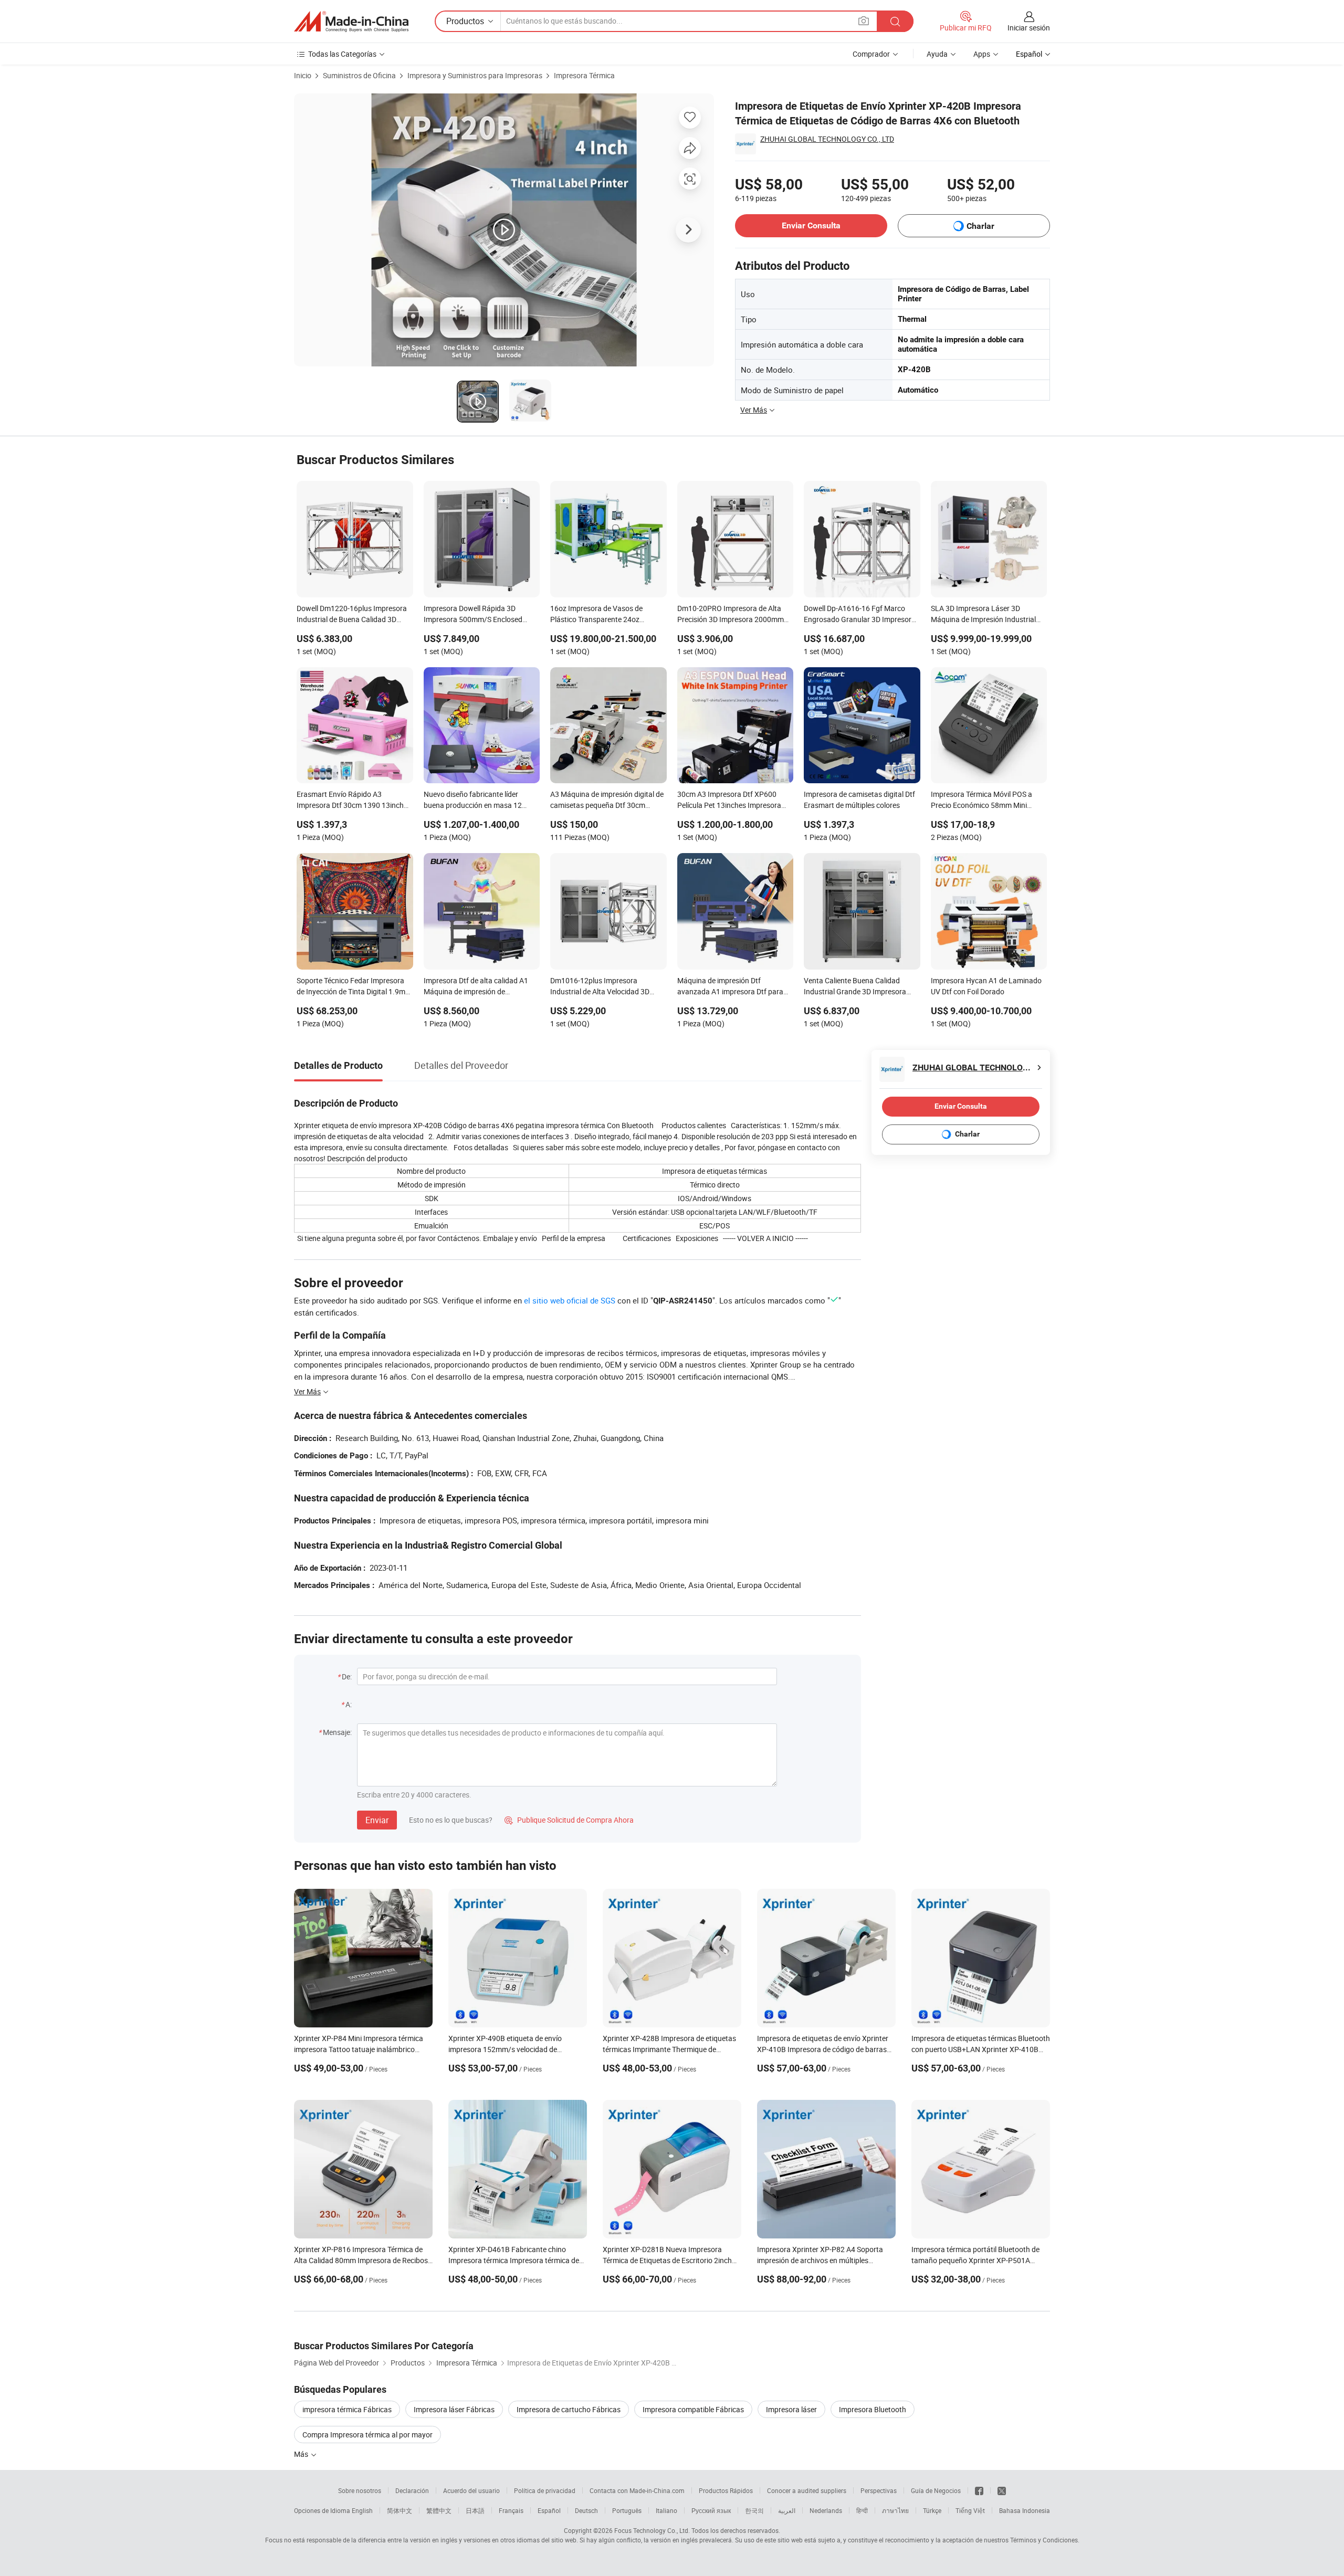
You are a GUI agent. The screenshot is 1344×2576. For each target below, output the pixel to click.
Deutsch (586, 2510)
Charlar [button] (980, 226)
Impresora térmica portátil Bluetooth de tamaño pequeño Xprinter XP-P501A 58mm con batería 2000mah (975, 2260)
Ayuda (937, 54)
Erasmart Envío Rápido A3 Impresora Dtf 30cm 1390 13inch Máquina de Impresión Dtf (350, 801)
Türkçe (932, 2510)
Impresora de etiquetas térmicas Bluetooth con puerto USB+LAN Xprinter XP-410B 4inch (981, 2049)
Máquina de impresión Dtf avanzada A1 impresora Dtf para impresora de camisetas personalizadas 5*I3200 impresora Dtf (733, 987)
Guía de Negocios (936, 2490)
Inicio (303, 75)
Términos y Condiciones (1044, 2540)
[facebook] (979, 2490)
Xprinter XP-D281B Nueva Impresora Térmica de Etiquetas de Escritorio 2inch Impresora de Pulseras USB (667, 2260)
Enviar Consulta (811, 225)
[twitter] (1002, 2490)
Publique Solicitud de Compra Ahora (569, 1820)
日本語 (475, 2510)
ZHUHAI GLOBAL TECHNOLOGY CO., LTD (827, 139)
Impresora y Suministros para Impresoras (475, 75)
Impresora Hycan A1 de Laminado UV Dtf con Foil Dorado (986, 986)
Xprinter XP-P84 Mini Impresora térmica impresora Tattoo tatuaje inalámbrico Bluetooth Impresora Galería (359, 2049)
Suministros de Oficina (359, 75)
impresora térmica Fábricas (347, 2409)
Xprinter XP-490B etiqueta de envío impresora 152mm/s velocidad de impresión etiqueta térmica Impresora (509, 2049)
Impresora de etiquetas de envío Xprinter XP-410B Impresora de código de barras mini (823, 2049)
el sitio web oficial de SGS (570, 1300)
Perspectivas (879, 2490)
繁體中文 (439, 2510)
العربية (787, 2510)
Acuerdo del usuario (471, 2490)
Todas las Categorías (342, 54)
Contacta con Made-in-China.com (637, 2490)
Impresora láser (791, 2409)
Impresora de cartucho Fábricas (569, 2409)
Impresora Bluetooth (873, 2409)
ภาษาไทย (895, 2510)
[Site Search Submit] (895, 21)
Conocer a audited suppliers (807, 2490)
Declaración (412, 2490)
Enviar (377, 1820)
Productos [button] (465, 21)
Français (511, 2510)
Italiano (666, 2510)
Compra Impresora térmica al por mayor (367, 2435)
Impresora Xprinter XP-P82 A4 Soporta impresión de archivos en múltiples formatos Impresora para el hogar (820, 2260)
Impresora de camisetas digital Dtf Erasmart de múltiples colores (859, 800)
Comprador (871, 54)
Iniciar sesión (1029, 28)
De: (347, 1676)
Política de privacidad (545, 2490)
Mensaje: (337, 1732)
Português (627, 2510)
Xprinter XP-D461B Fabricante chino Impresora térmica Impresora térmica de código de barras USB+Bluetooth (514, 2260)
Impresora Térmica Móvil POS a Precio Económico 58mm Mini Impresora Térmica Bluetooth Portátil (981, 801)
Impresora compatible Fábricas (693, 2409)
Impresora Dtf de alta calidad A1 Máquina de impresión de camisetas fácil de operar (476, 987)
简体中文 (400, 2510)
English (362, 2510)
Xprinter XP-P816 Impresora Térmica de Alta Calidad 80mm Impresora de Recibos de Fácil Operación (361, 2260)
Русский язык (711, 2510)
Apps (982, 54)
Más (302, 2454)
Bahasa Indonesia (1025, 2510)
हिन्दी (862, 2510)
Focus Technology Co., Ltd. (652, 2530)
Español (549, 2510)
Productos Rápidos (726, 2490)
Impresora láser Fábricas (454, 2409)
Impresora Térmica (584, 75)
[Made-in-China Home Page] (351, 22)
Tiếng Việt (970, 2510)
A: (349, 1704)
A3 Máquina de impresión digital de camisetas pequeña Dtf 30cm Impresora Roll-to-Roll (607, 801)
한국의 (754, 2510)
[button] (864, 21)
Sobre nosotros (360, 2490)
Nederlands (826, 2510)
